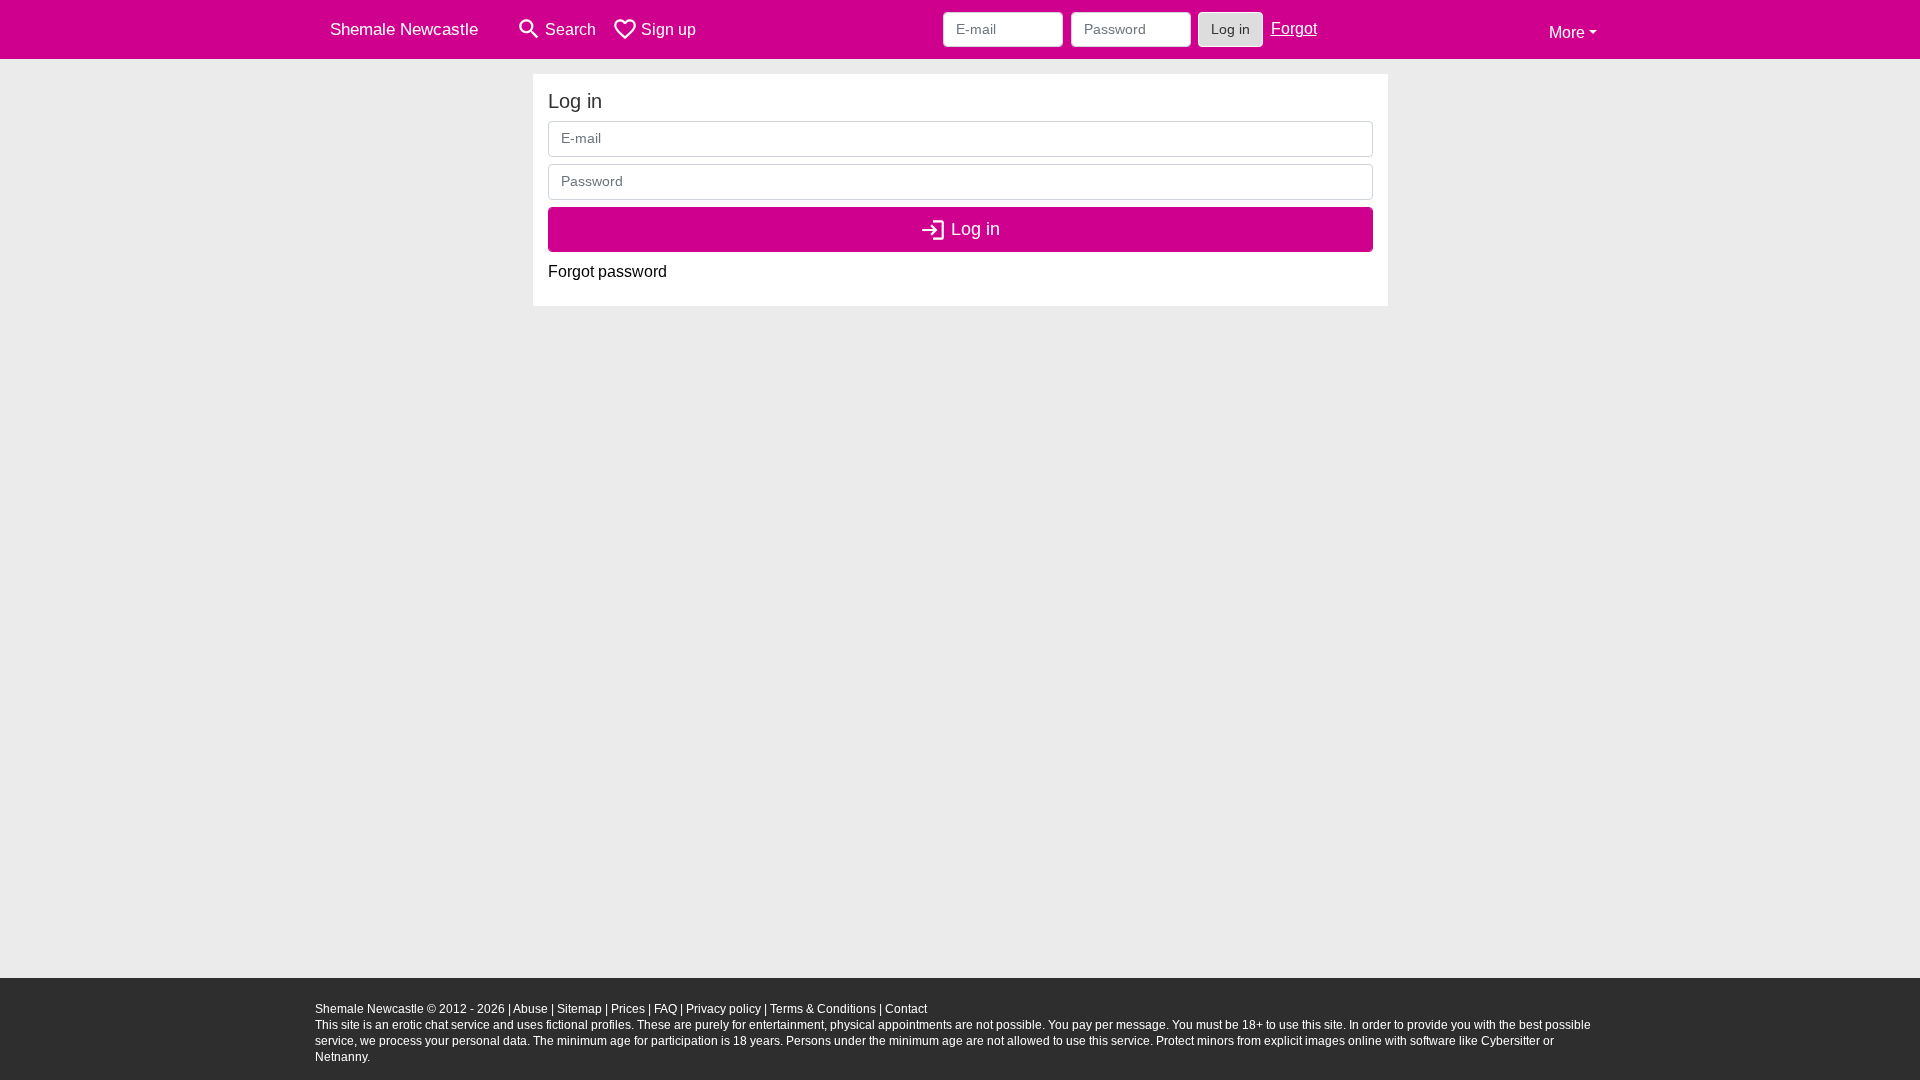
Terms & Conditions (823, 1009)
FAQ (665, 1009)
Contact (906, 1009)
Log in (1230, 29)
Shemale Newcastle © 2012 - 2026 (410, 1009)
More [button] (1567, 32)
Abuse (530, 1009)
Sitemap (579, 1009)
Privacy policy (723, 1009)
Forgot (1294, 28)
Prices (628, 1009)
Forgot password (607, 271)
